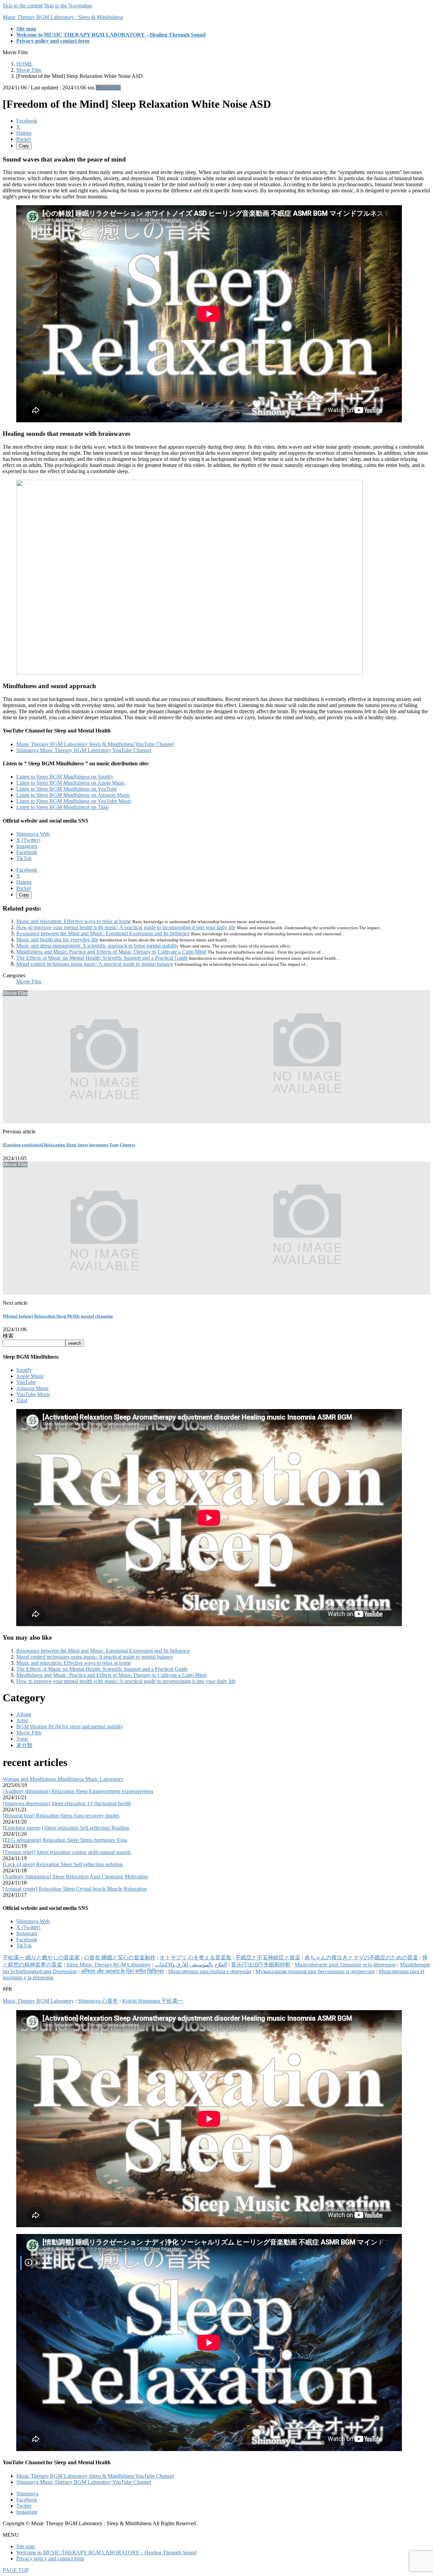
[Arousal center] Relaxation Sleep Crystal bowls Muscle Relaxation (75, 1889)
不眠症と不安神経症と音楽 (268, 1957)
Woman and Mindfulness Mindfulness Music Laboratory (63, 1779)
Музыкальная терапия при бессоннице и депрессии (315, 1971)
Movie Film (108, 88)
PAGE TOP (16, 2570)
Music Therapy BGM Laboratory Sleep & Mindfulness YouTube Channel (95, 744)
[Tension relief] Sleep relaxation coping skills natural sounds (67, 1852)
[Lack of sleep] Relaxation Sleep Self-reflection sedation (63, 1864)
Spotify (24, 1370)
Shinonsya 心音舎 (98, 2001)
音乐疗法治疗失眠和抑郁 (261, 1965)
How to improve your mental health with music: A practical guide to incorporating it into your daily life (126, 927)
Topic (22, 1739)
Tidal (22, 1400)
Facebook (27, 852)
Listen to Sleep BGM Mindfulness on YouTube (67, 789)
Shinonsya (27, 2494)
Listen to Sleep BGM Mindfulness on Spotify (65, 777)
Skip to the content (23, 6)
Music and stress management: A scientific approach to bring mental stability (97, 946)
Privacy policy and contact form (50, 2559)
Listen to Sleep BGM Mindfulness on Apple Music (71, 783)
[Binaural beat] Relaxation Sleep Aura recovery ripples (61, 1816)
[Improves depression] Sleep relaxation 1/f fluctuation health (67, 1803)
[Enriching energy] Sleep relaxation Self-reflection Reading (66, 1828)
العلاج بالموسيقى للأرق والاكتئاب (191, 1965)
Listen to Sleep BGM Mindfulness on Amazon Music (73, 795)
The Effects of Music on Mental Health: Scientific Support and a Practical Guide (102, 958)
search (75, 1343)
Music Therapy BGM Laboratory (38, 2001)
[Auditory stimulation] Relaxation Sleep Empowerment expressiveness (78, 1791)
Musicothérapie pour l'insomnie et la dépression (345, 1965)
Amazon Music (33, 1388)
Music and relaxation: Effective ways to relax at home (74, 921)
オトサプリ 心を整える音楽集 (196, 1957)
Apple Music (30, 1376)
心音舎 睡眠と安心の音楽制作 (120, 1957)
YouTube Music (33, 1394)
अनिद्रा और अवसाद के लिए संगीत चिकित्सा (122, 1971)
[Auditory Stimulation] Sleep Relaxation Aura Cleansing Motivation (75, 1877)
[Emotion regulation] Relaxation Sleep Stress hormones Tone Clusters (69, 1145)
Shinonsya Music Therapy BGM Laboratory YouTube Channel (84, 750)
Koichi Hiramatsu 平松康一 (153, 2001)
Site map (26, 2546)
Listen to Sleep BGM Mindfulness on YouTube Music (74, 801)
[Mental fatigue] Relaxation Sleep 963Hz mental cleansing (58, 1316)
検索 (8, 1336)
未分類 (24, 1745)
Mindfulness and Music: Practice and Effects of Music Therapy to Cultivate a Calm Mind (111, 952)
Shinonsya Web (33, 834)
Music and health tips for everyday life (57, 940)
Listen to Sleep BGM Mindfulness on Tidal (62, 807)
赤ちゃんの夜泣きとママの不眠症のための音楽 (361, 1957)
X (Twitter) (28, 840)
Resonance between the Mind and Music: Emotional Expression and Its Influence (103, 933)
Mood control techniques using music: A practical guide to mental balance (95, 964)
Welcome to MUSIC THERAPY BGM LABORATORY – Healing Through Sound (106, 2552)
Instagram (27, 846)
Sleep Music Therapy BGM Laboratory (109, 1965)
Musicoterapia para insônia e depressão (210, 1971)
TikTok (24, 858)
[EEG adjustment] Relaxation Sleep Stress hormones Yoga (65, 1840)
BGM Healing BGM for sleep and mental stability (70, 1727)
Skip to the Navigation (68, 6)
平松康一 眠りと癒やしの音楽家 (41, 1957)
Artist (22, 1720)
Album (24, 1714)
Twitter (24, 2506)
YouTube (26, 1382)
